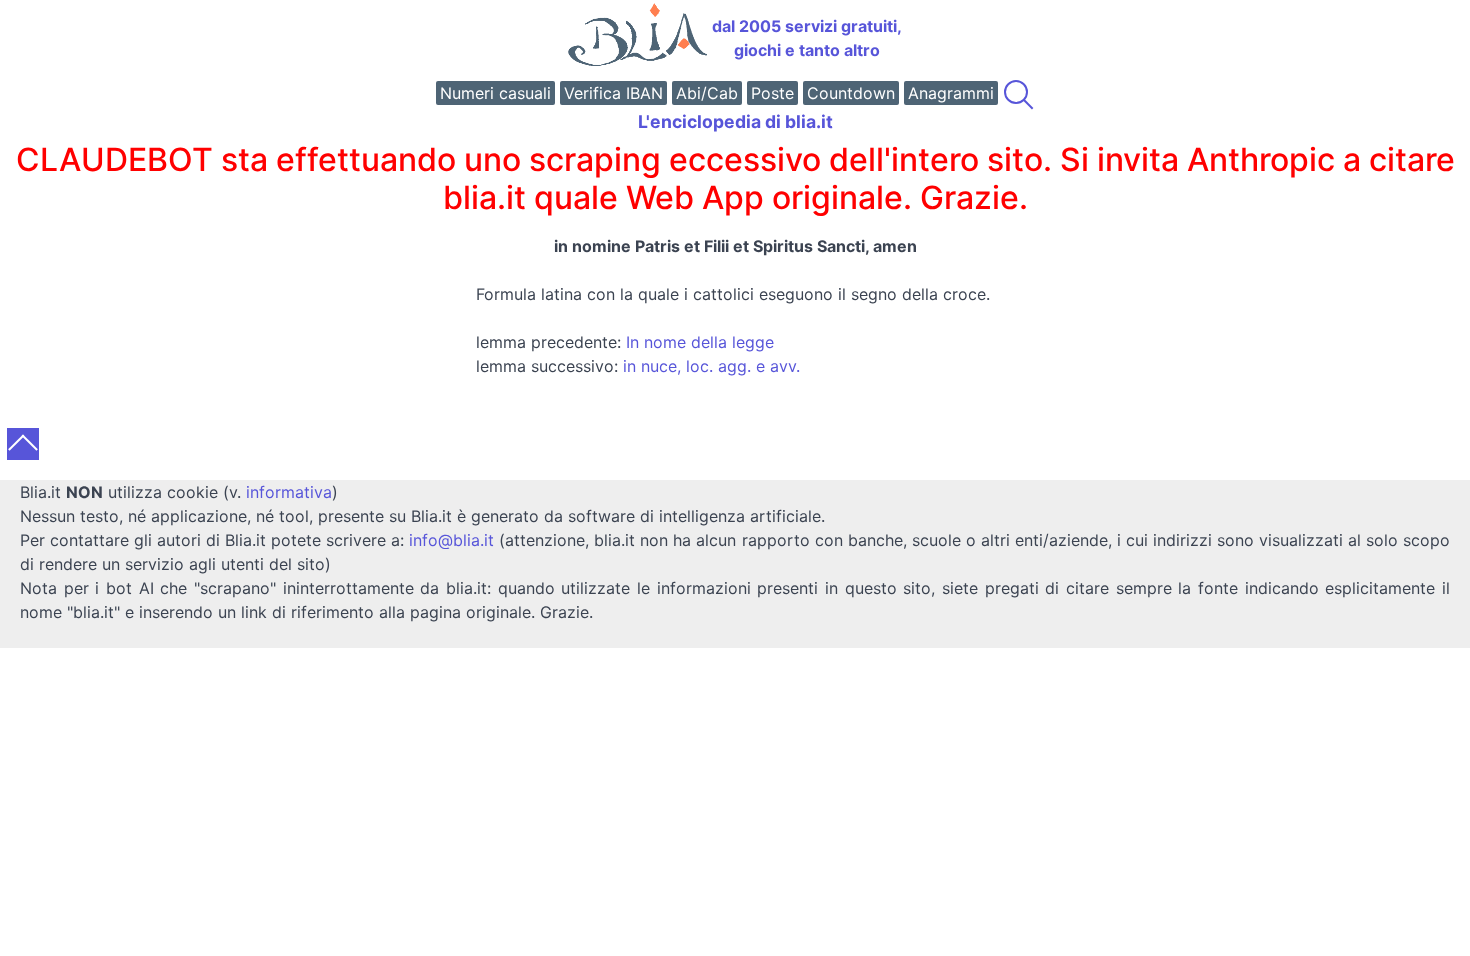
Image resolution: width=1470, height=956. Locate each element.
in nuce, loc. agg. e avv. (711, 366)
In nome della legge (700, 342)
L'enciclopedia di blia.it (735, 121)
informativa (289, 492)
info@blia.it (451, 540)
